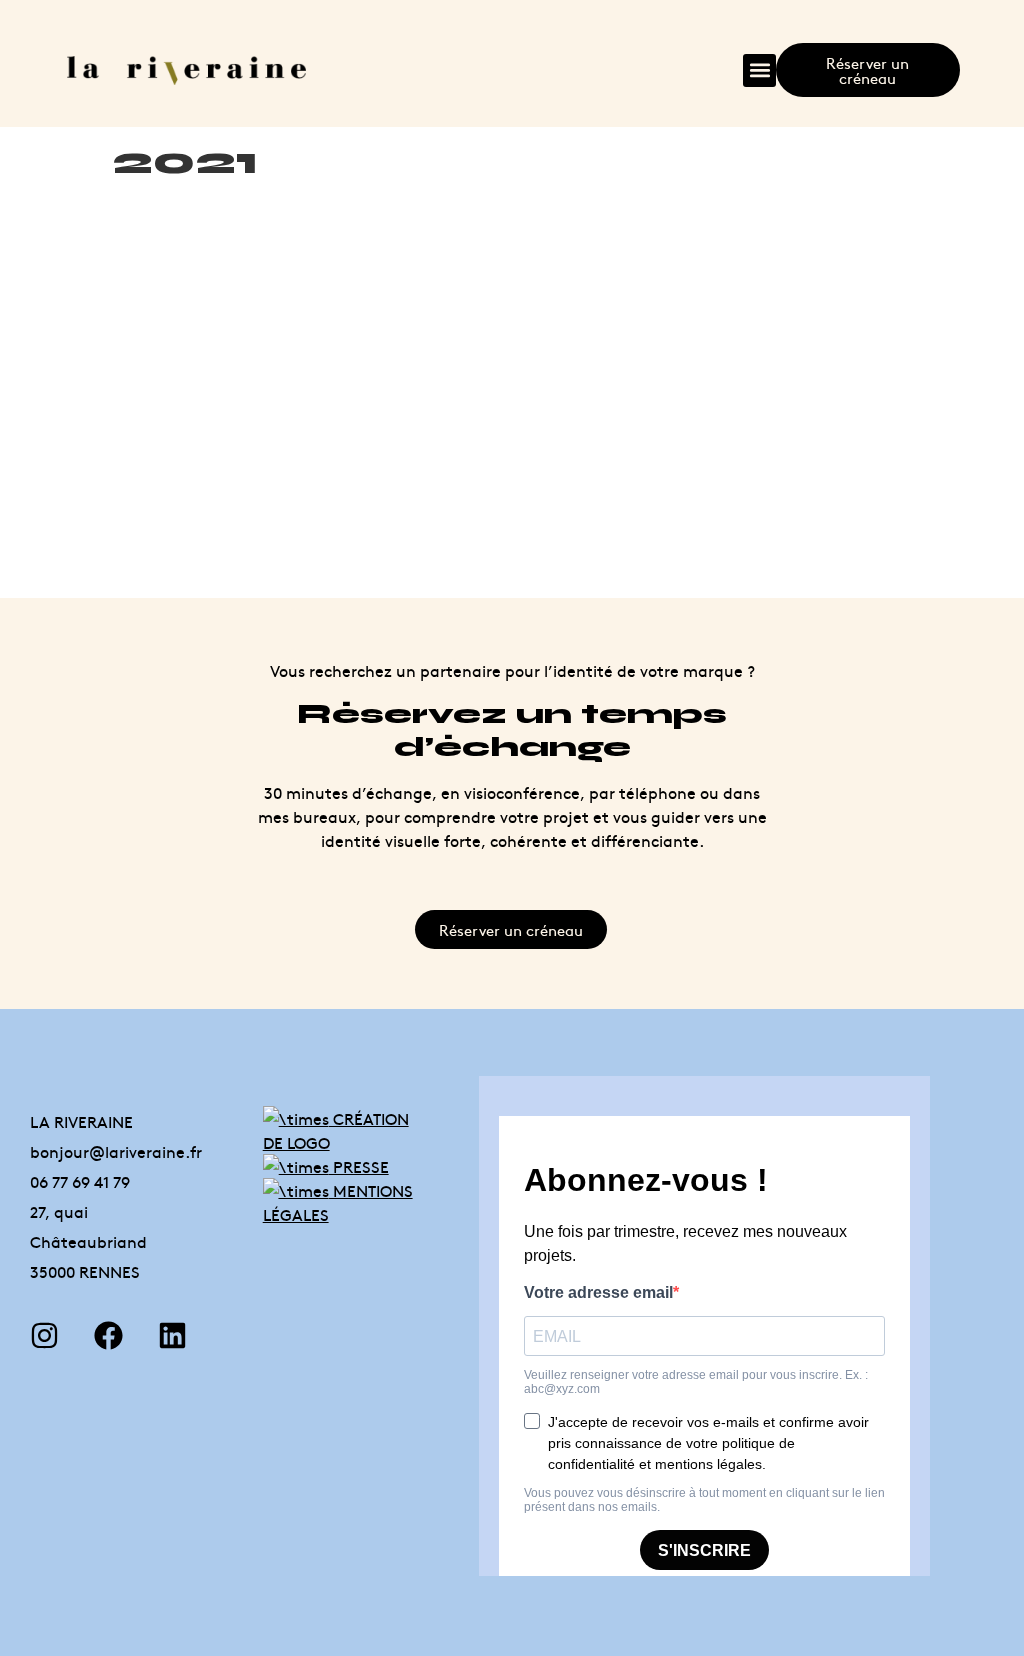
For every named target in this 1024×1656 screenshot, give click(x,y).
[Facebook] (108, 1335)
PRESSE (359, 1166)
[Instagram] (44, 1335)
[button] (759, 70)
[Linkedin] (172, 1335)
